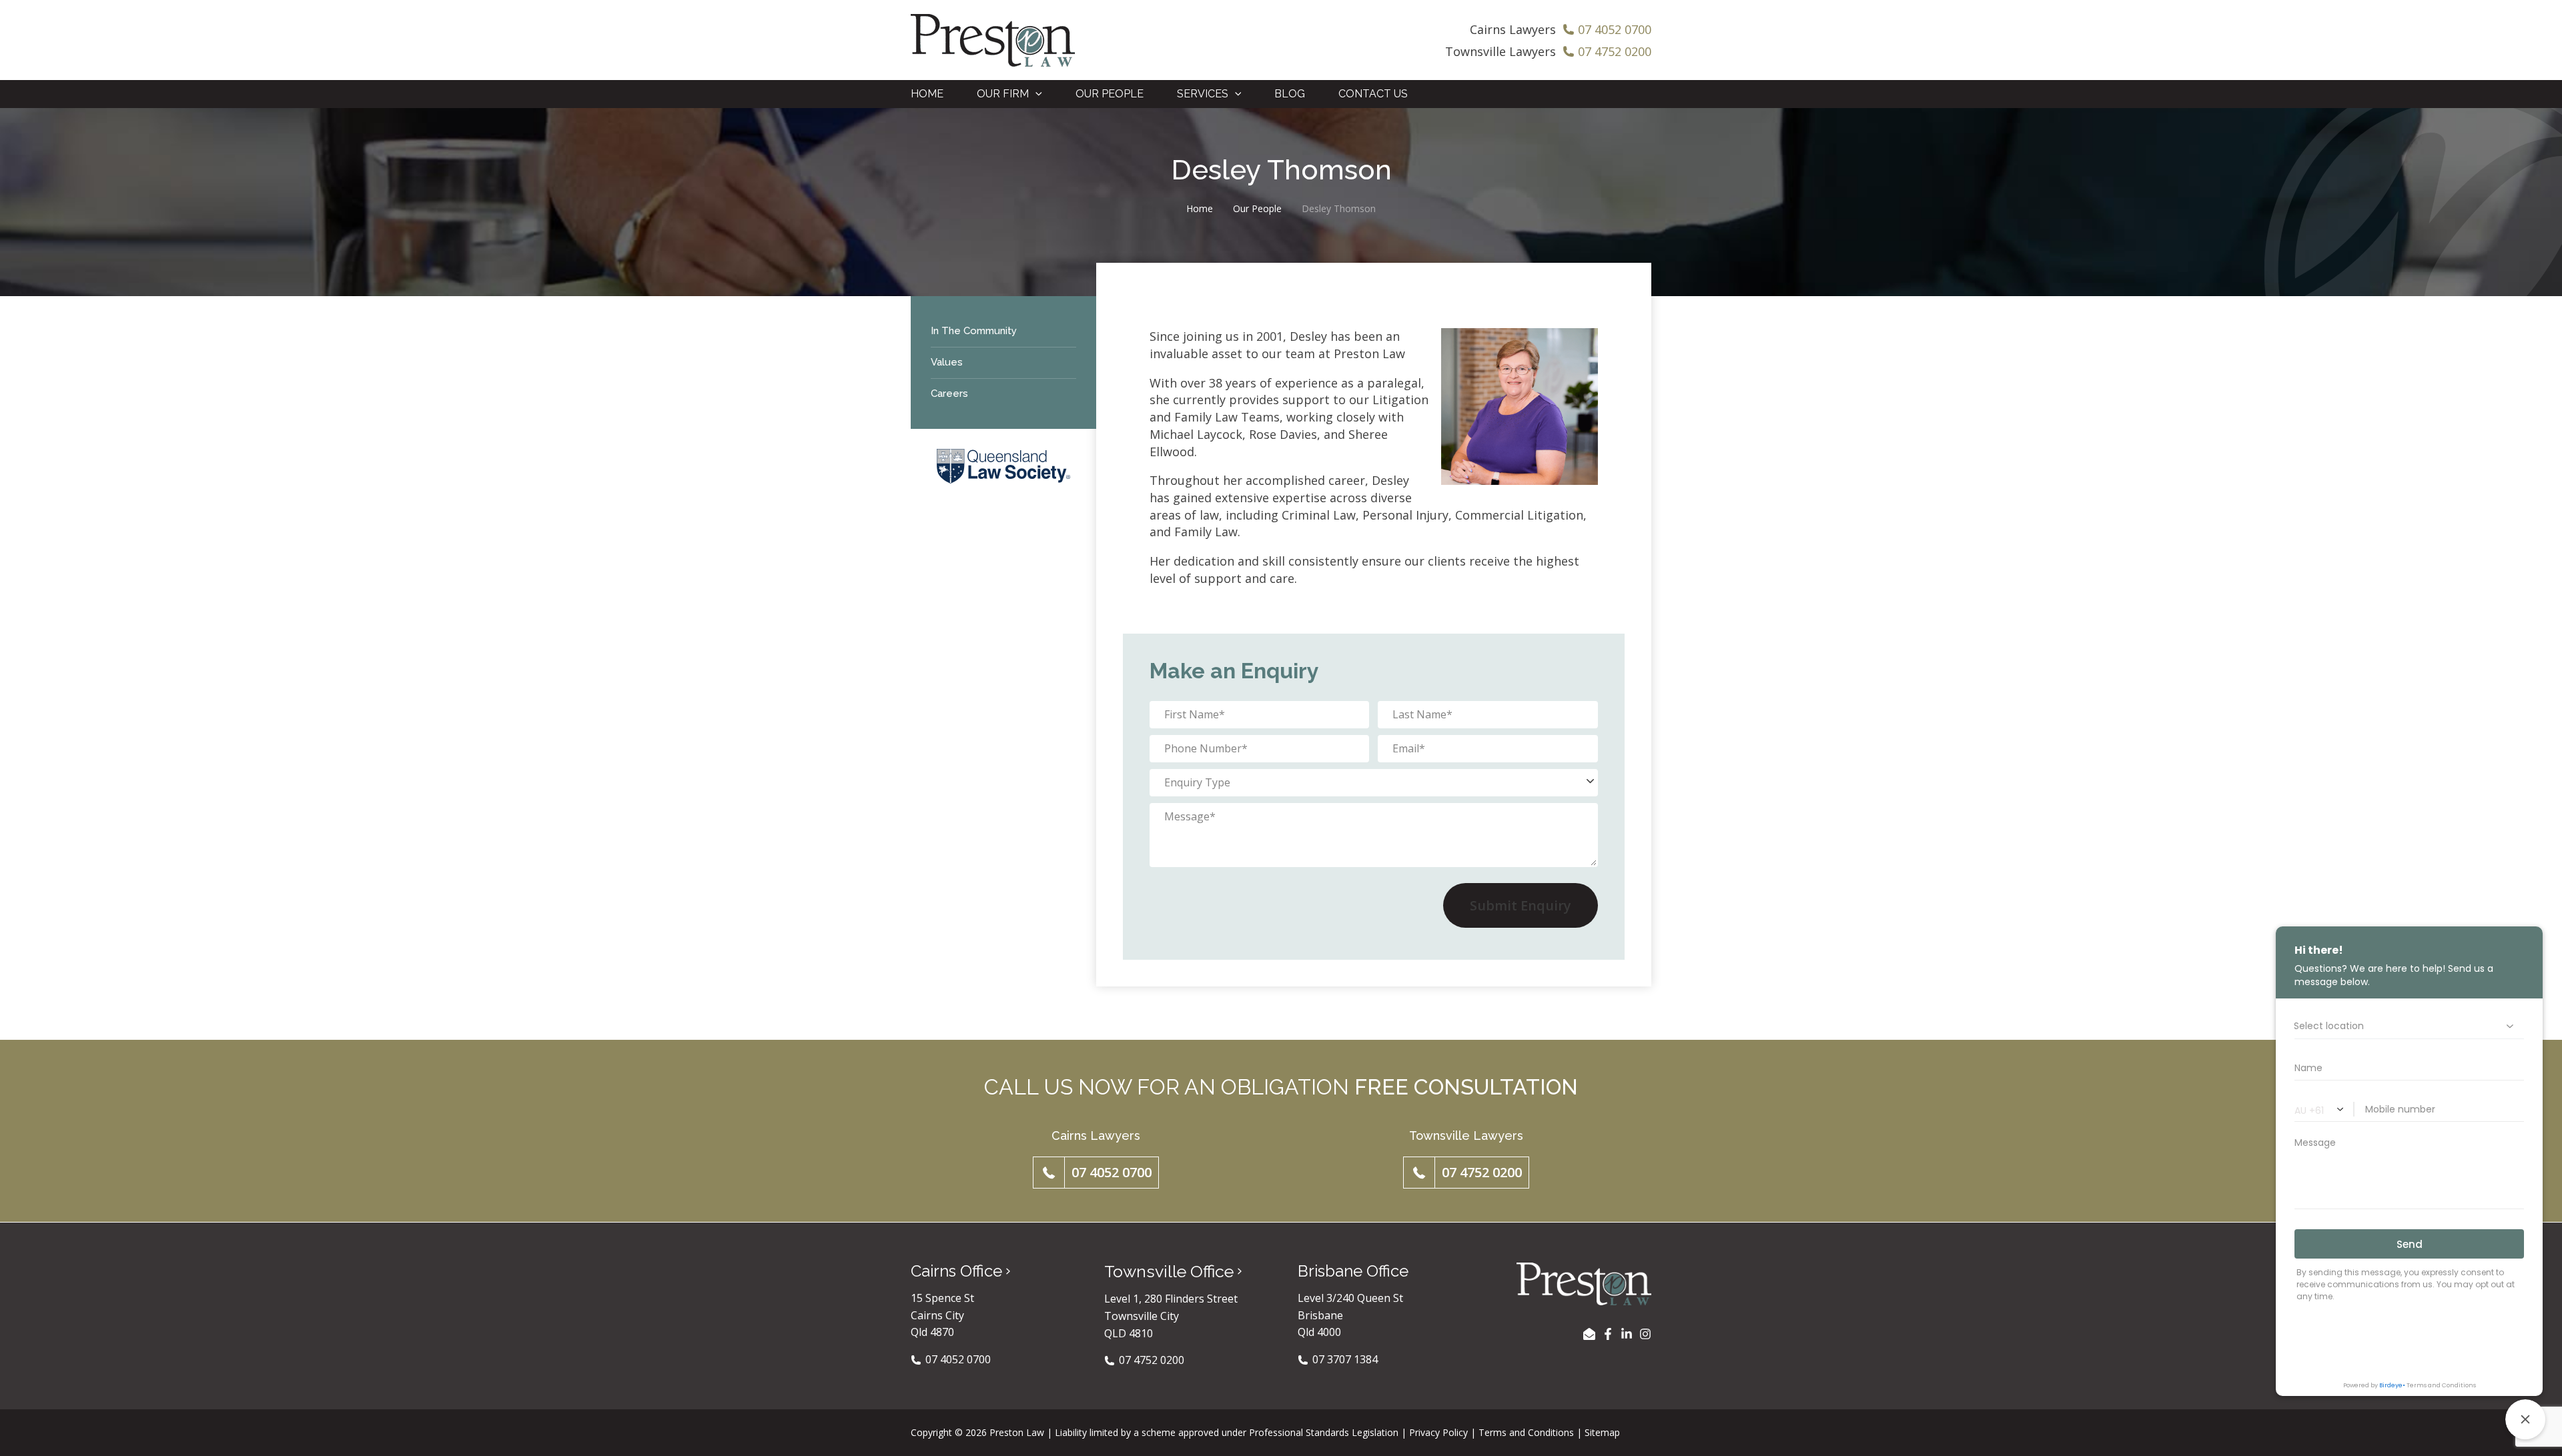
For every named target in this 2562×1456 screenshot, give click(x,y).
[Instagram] (1645, 1334)
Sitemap (1602, 1432)
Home (1200, 208)
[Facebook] (1608, 1334)
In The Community (974, 331)
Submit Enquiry (1521, 905)
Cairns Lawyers (1513, 29)
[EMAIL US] (1589, 1334)
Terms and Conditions (1526, 1432)
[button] (1035, 94)
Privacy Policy (1438, 1432)
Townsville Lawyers (1501, 51)
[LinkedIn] (1627, 1334)
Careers (949, 394)
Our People (1257, 208)
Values (947, 362)
